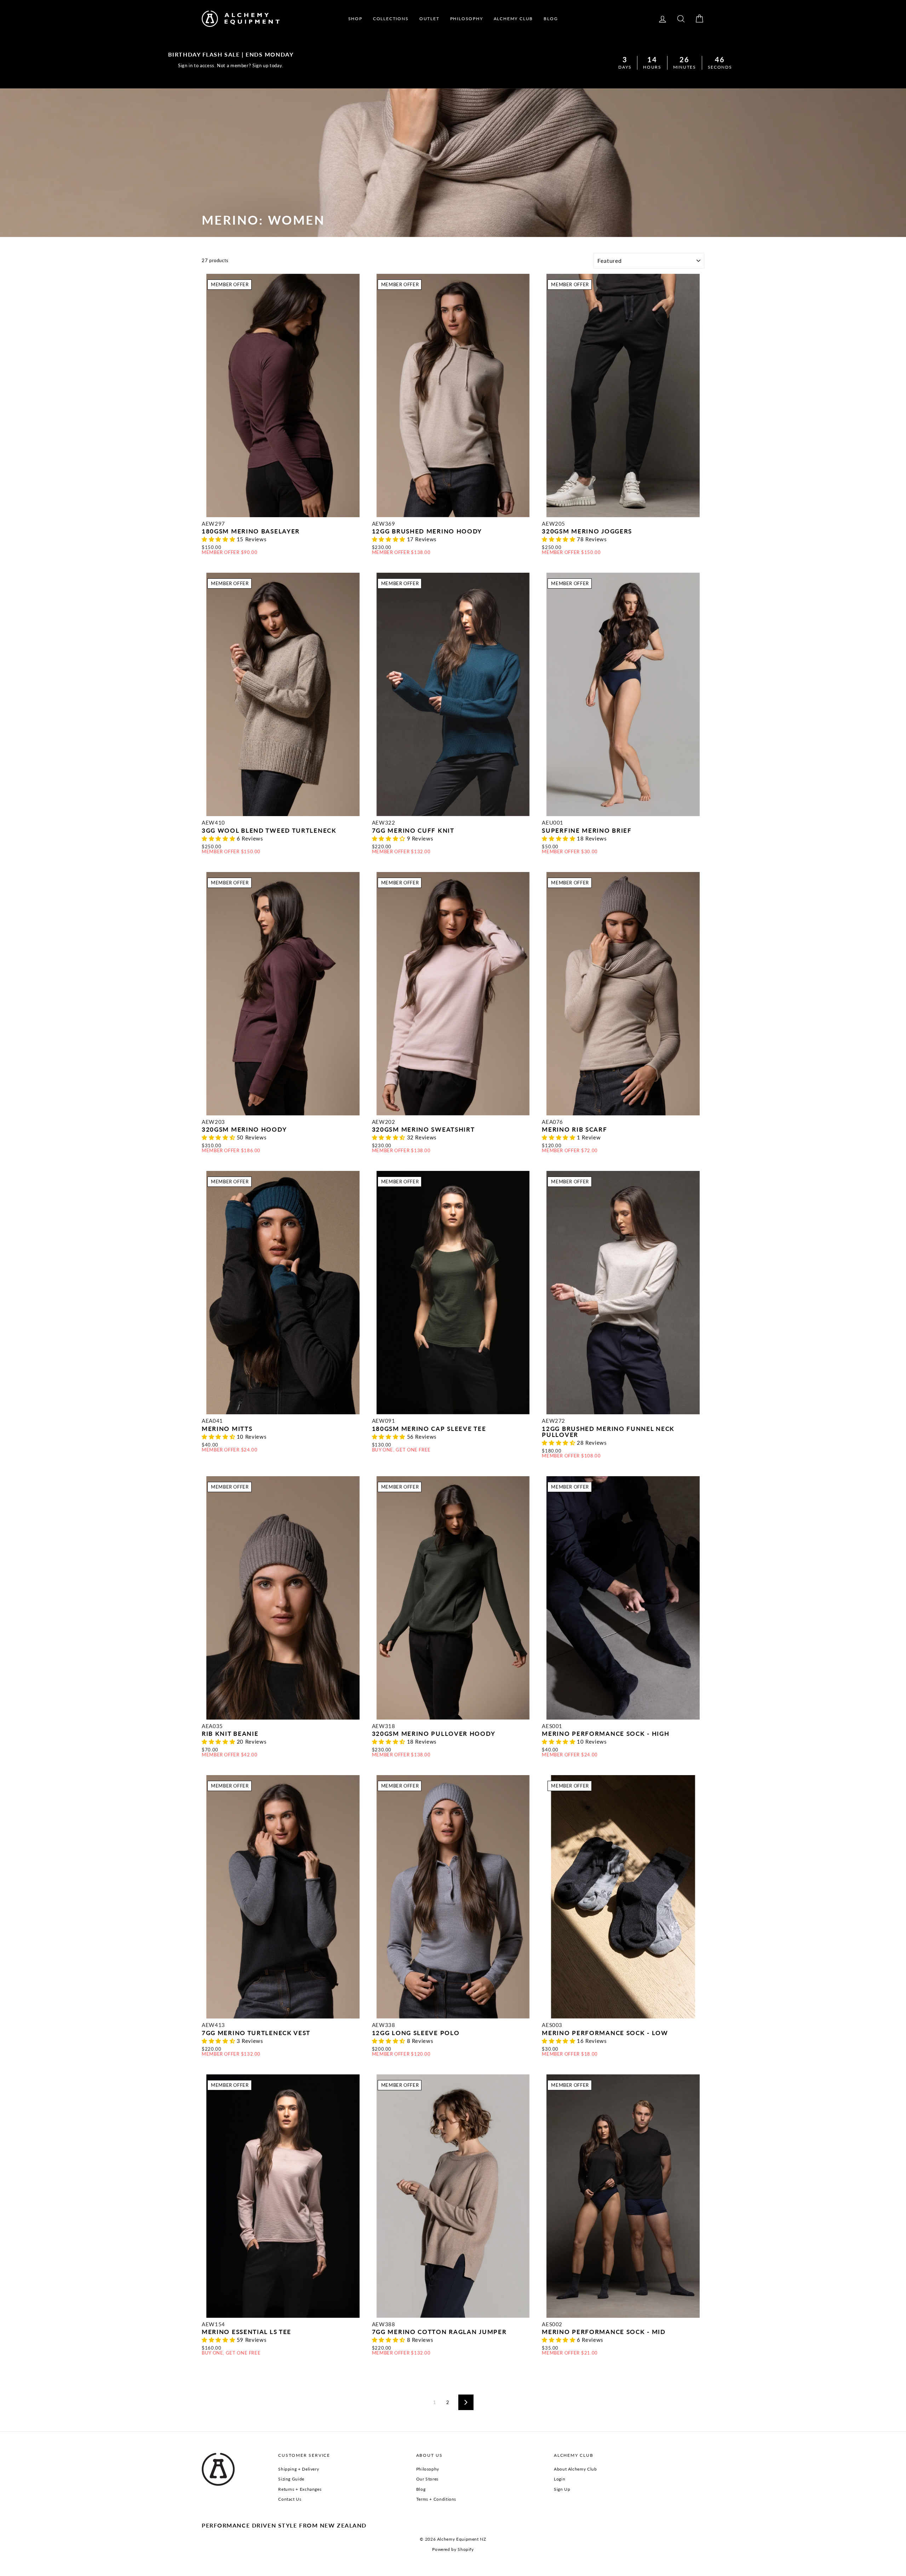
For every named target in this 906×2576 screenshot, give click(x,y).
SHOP (355, 19)
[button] (219, 539)
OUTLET (429, 19)
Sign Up (562, 2489)
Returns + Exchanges (300, 2489)
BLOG (551, 19)
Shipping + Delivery (299, 2469)
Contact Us (290, 2499)
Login (560, 2479)
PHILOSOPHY (467, 19)
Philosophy (428, 2469)
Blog (421, 2489)
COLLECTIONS (391, 19)
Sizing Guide (291, 2479)
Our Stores (427, 2479)
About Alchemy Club (575, 2469)
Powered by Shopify (453, 2549)
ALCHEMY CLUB (514, 19)
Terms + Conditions (436, 2499)
